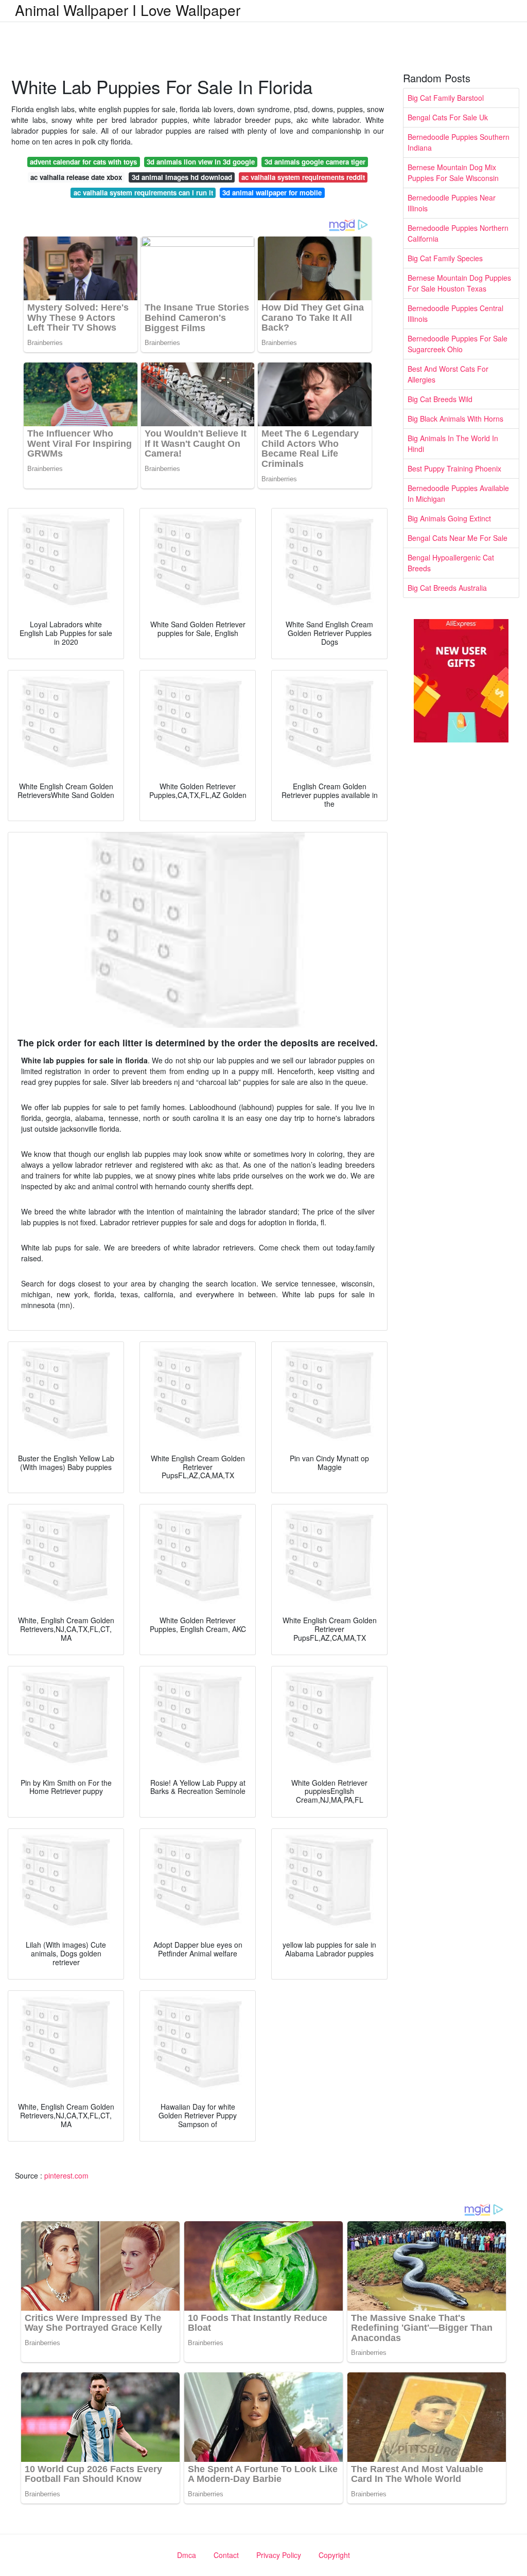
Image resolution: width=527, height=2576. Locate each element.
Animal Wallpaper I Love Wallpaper (128, 10)
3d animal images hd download (182, 177)
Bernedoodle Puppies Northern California (458, 233)
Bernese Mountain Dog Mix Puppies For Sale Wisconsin (453, 173)
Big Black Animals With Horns (455, 419)
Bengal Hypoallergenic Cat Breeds (451, 563)
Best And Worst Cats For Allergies (448, 374)
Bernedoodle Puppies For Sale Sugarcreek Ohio (458, 344)
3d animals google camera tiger (315, 162)
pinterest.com (66, 2175)
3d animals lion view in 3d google (201, 162)
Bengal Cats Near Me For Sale (458, 538)
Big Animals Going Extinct (449, 518)
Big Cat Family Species (445, 258)
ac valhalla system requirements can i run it (143, 193)
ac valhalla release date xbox (76, 177)
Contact (226, 2555)
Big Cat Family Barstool (446, 98)
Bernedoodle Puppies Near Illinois (452, 203)
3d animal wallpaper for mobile (272, 193)
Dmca (187, 2555)
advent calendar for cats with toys (83, 162)
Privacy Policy (279, 2555)
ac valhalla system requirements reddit (303, 177)
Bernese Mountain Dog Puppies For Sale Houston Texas (459, 283)
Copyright (334, 2555)
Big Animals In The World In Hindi (453, 443)
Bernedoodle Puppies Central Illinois (455, 313)
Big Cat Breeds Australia (447, 588)
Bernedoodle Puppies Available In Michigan (458, 493)
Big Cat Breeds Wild (440, 399)
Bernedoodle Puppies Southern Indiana (459, 142)
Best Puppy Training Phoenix (454, 468)
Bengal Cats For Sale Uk (448, 117)
